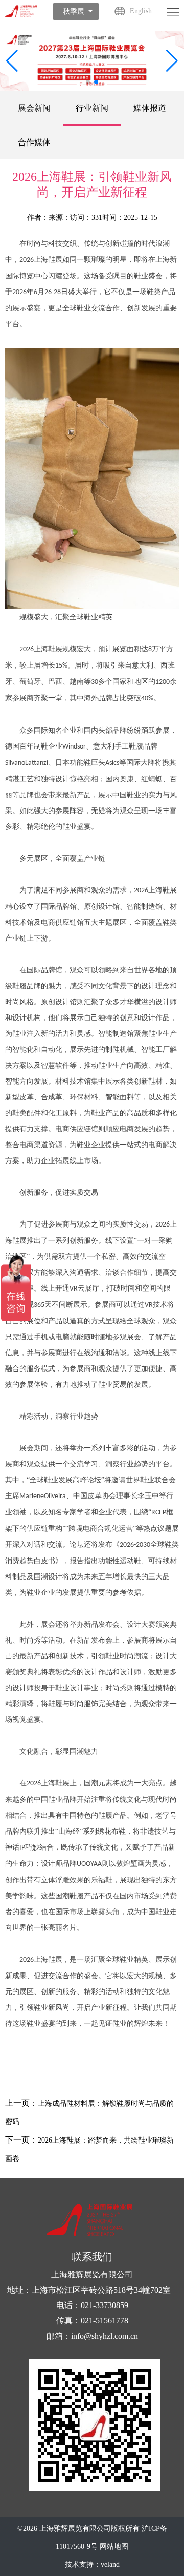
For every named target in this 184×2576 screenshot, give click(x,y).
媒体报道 (150, 108)
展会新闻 (34, 108)
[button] (172, 61)
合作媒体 (34, 142)
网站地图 (114, 2547)
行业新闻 (92, 108)
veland (110, 2564)
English (141, 11)
